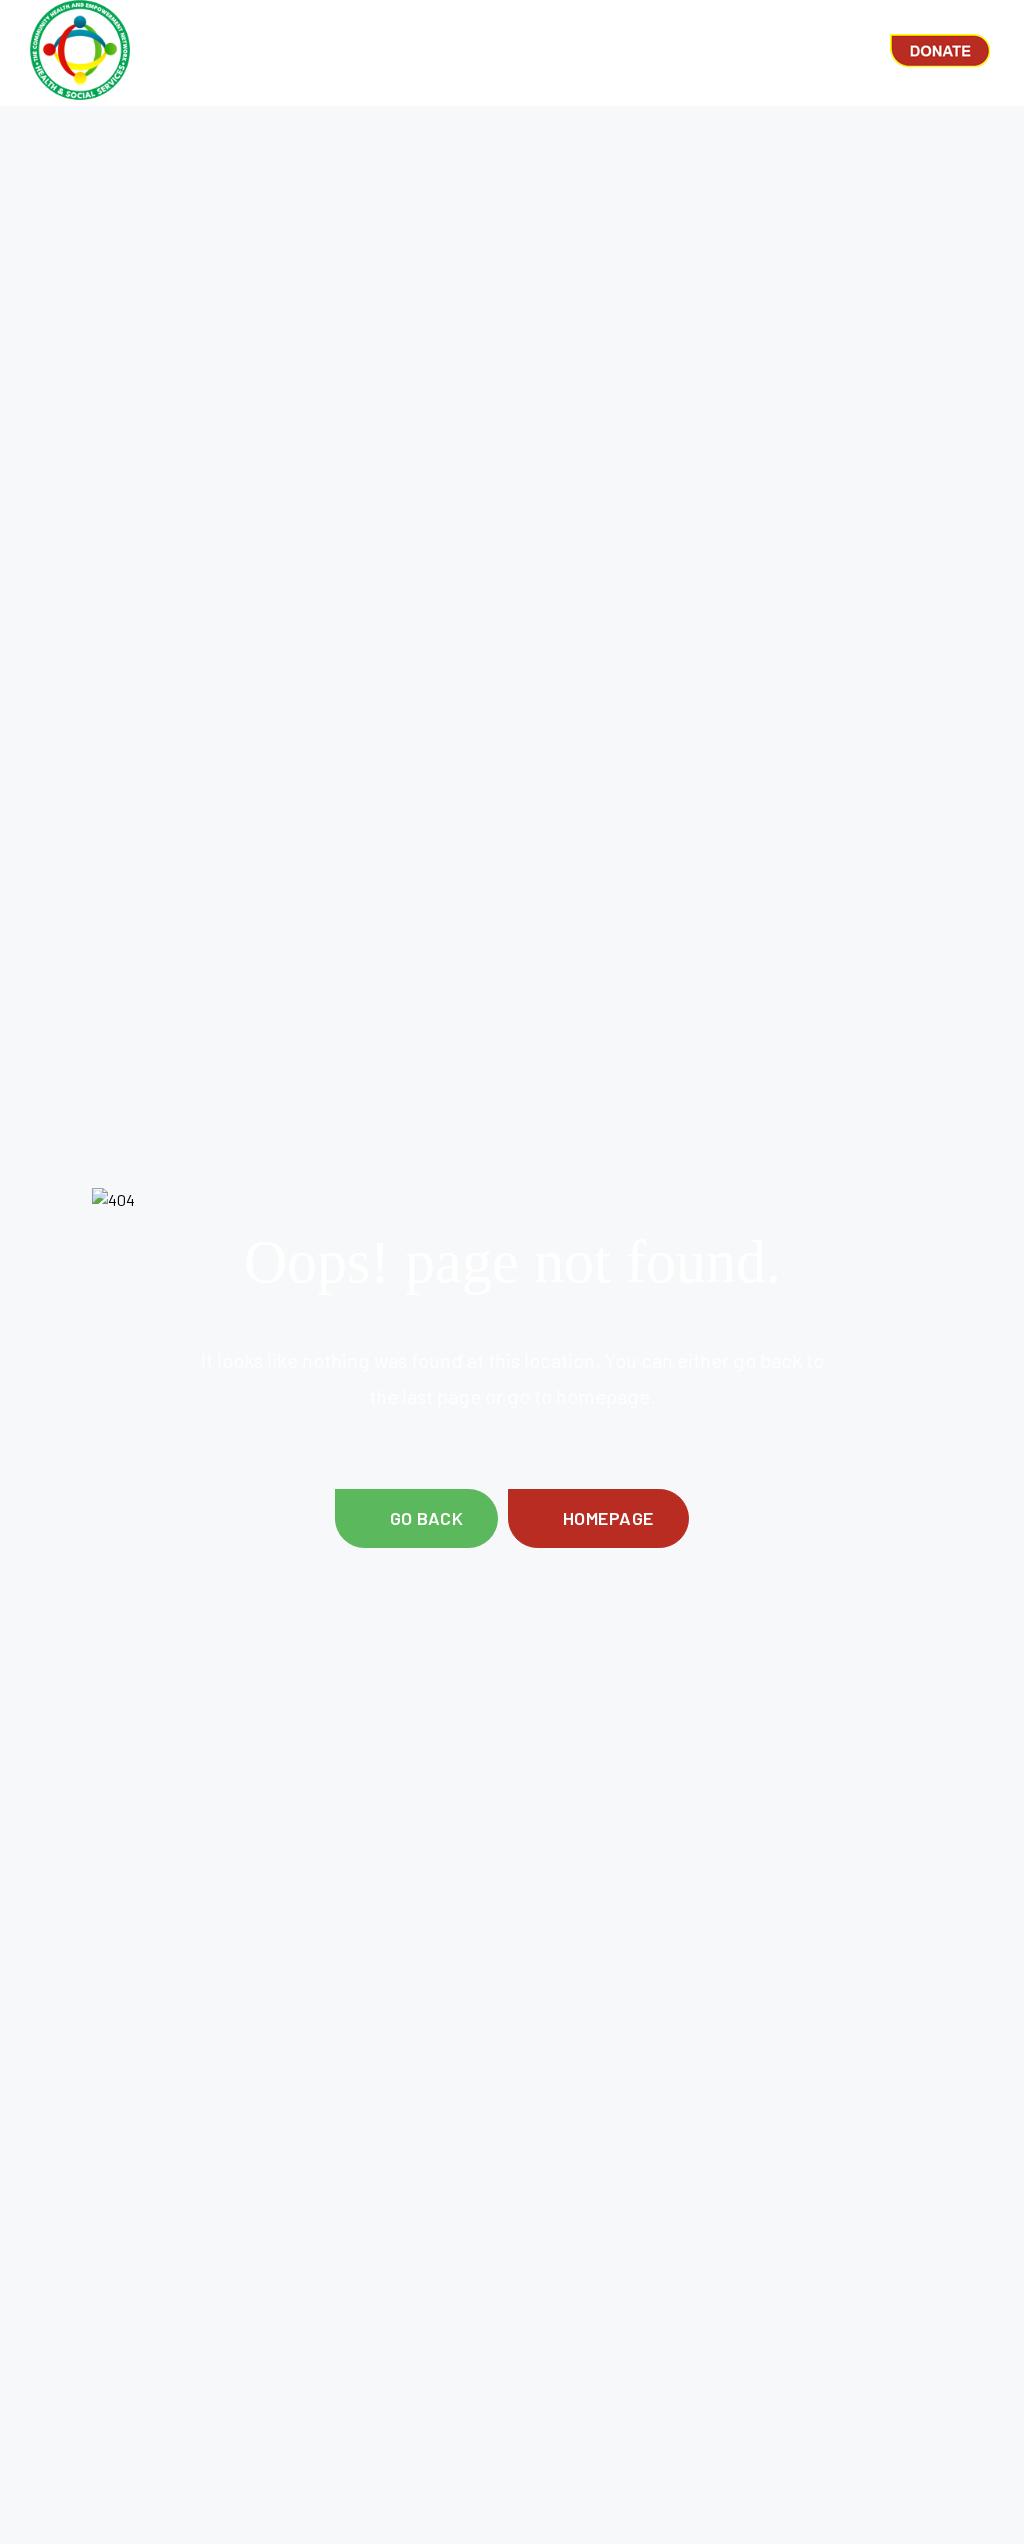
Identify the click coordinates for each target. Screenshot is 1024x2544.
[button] (416, 1518)
